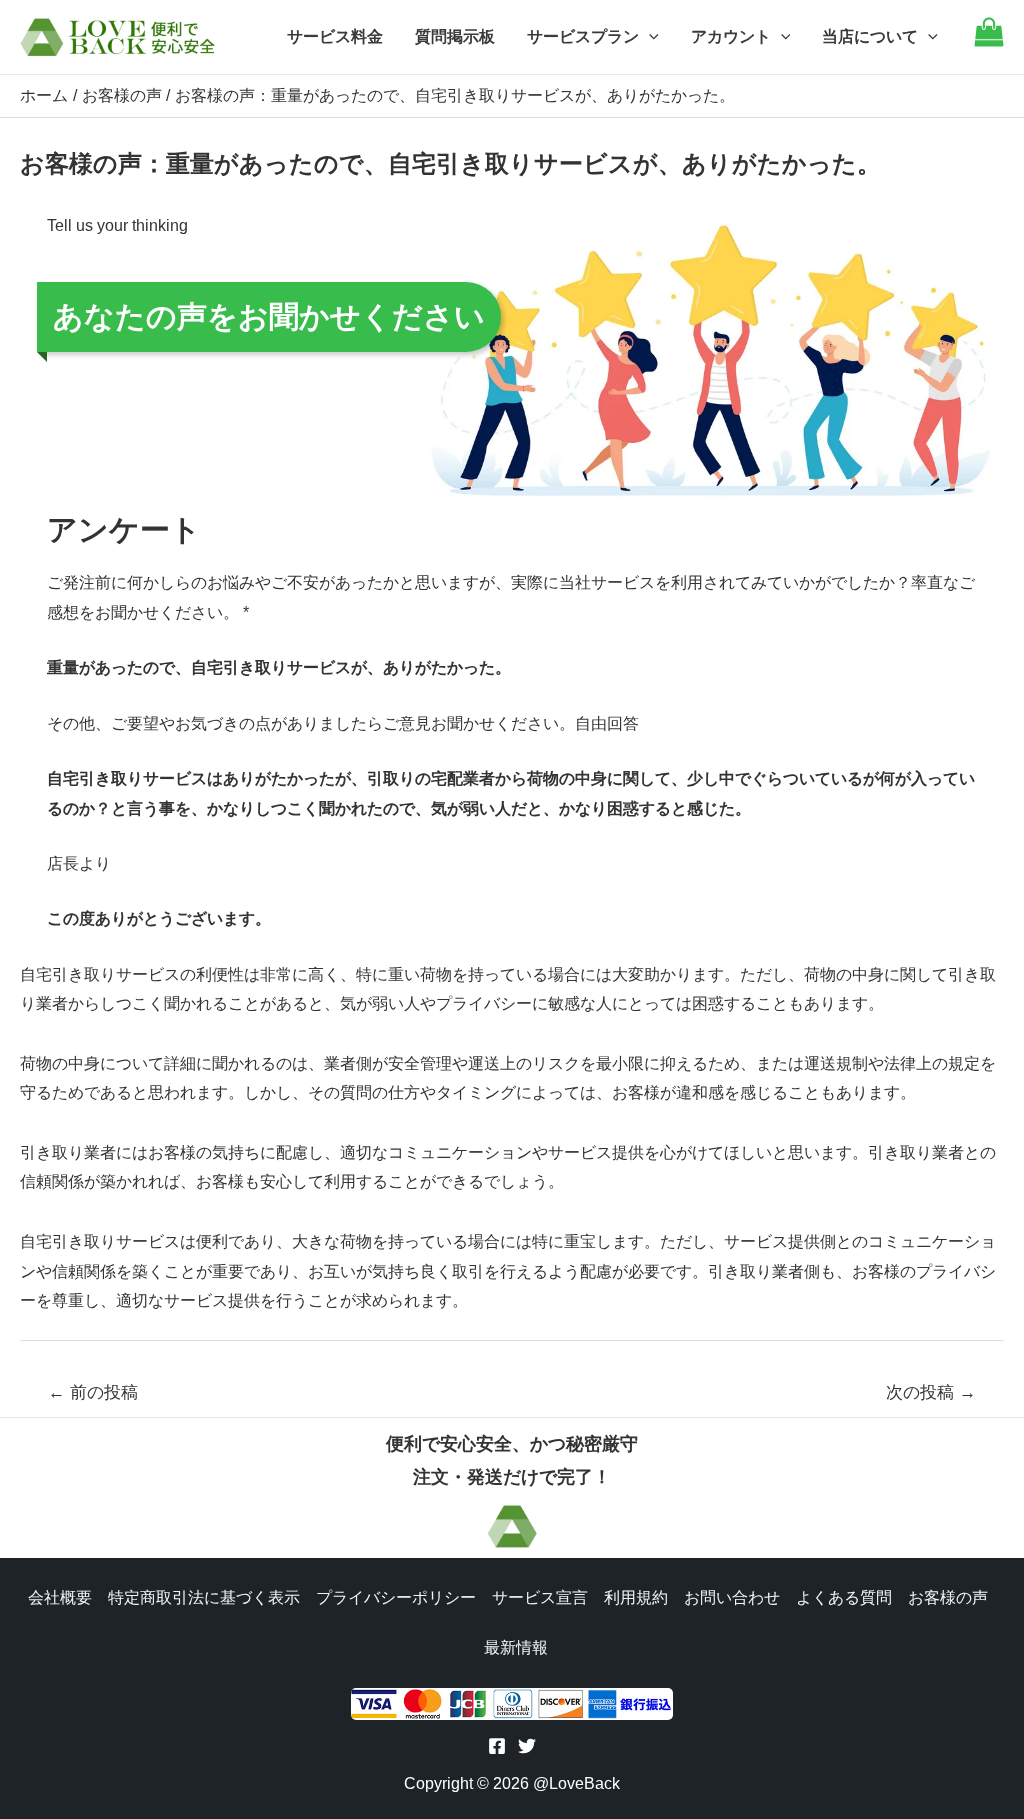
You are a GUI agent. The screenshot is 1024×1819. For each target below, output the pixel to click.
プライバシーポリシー (396, 1597)
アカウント (731, 36)
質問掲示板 (455, 36)
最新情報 (516, 1647)
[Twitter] (527, 1746)
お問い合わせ (732, 1597)
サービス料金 (335, 36)
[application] (649, 37)
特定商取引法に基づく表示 (204, 1597)
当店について (870, 36)
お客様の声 (948, 1597)
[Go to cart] (989, 41)
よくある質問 (844, 1597)
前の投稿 (93, 1392)
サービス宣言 (540, 1597)
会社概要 (60, 1597)
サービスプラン (583, 36)
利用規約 (636, 1597)
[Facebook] (497, 1746)
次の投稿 (931, 1392)
